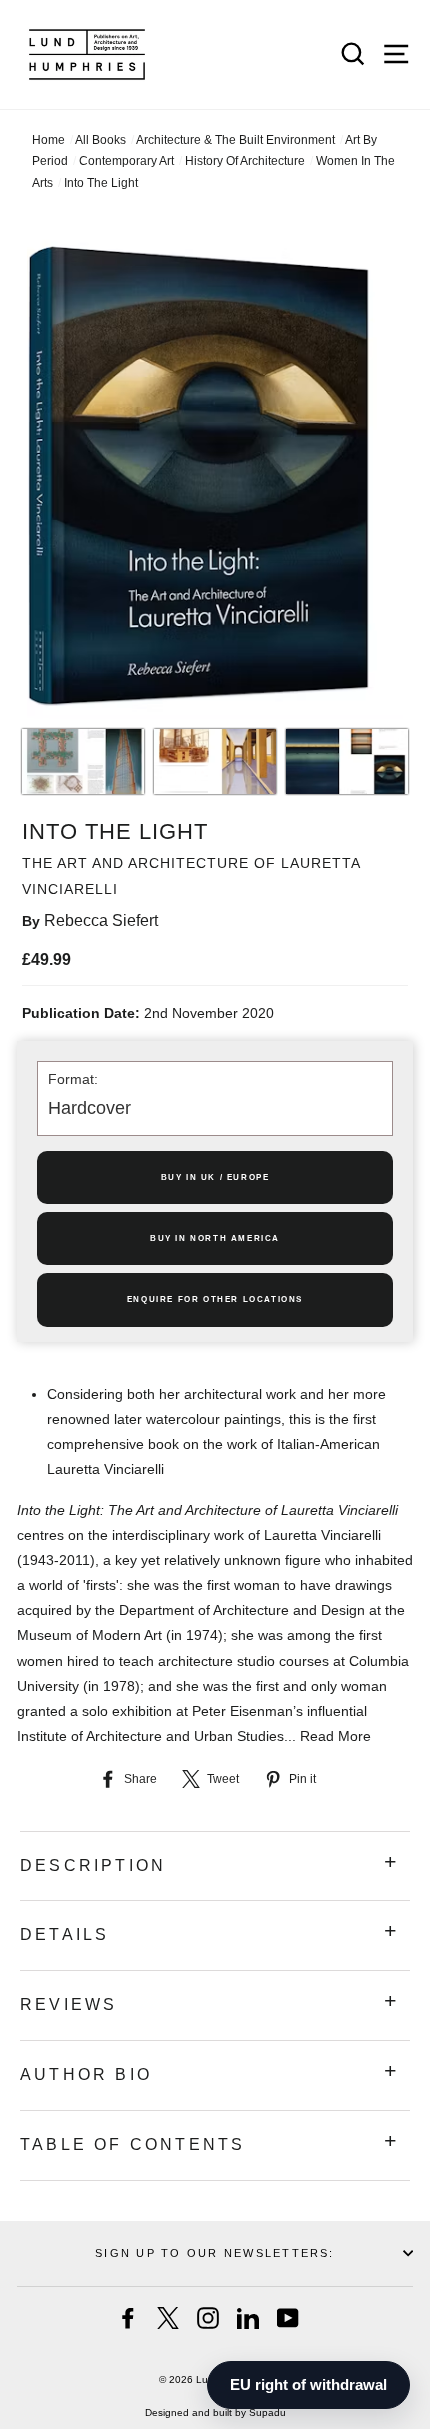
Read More (335, 1736)
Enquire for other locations (215, 1299)
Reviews (68, 2004)
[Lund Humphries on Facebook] (128, 2318)
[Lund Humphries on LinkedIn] (248, 2318)
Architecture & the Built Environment (235, 140)
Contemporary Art (126, 161)
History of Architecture (245, 161)
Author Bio (86, 2074)
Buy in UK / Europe (215, 1177)
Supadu (267, 2412)
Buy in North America (215, 1238)
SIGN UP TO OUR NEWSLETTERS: (214, 2253)
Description (93, 1865)
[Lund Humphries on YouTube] (288, 2318)
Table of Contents (132, 2144)
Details (64, 1934)
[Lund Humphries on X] (168, 2318)
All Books (100, 140)
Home (48, 140)
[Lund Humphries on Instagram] (208, 2318)
